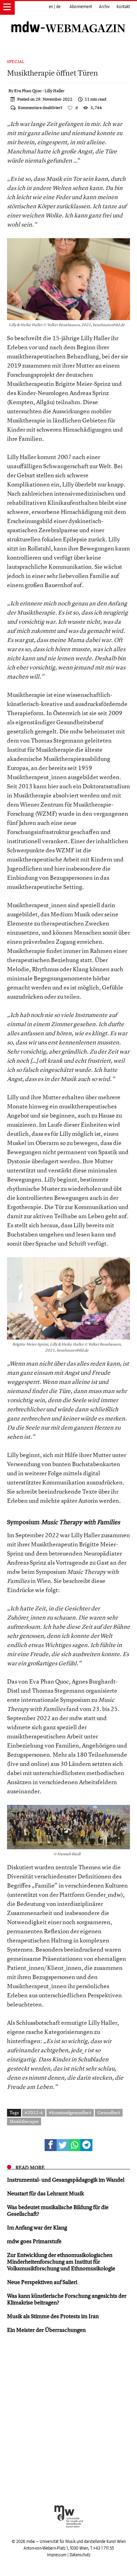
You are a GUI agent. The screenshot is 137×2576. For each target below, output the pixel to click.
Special (16, 62)
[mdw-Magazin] (68, 19)
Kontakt (123, 7)
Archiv (104, 7)
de (58, 7)
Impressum (57, 2555)
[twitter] (63, 2145)
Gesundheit (109, 2112)
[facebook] (51, 2145)
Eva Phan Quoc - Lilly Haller (39, 91)
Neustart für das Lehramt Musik (45, 2193)
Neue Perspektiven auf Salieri (42, 2282)
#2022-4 (34, 2112)
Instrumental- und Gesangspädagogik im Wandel (66, 2180)
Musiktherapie (24, 2121)
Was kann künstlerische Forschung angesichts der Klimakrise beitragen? (67, 2299)
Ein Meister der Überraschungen (46, 2330)
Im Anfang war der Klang (37, 2227)
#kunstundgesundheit (70, 2112)
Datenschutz (80, 2555)
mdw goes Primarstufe (34, 2241)
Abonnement (81, 7)
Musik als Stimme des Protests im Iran (53, 2316)
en (51, 7)
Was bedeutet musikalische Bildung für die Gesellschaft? (58, 2210)
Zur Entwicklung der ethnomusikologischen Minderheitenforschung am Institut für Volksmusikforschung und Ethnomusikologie (61, 2262)
